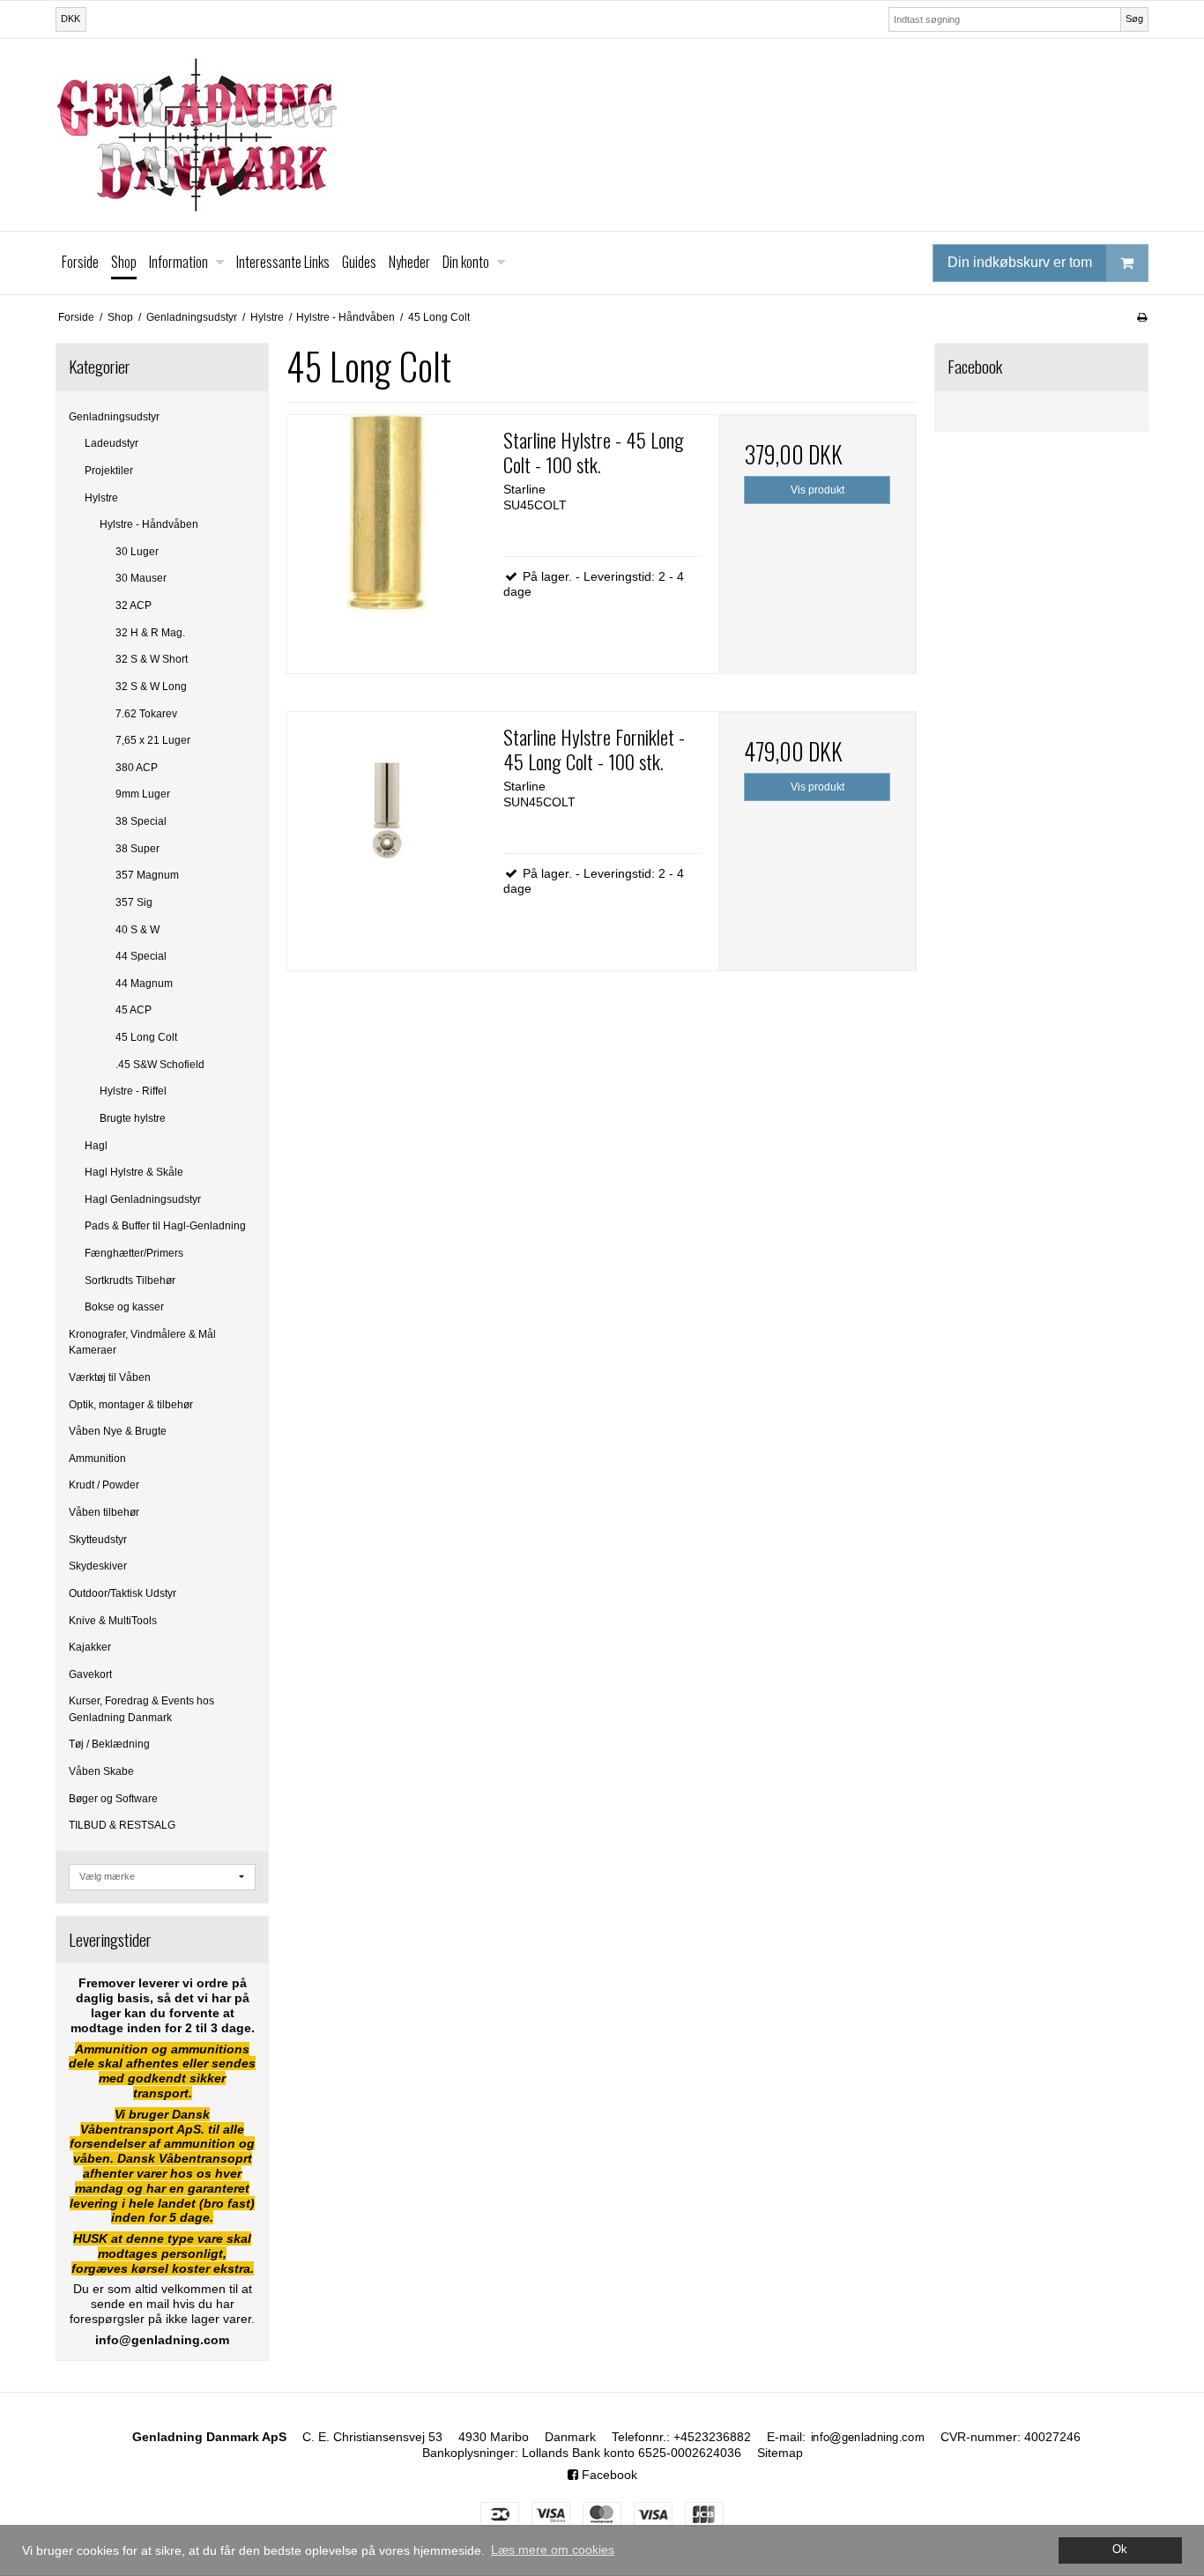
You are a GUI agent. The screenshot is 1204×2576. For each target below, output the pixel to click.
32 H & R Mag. (150, 633)
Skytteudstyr (98, 1540)
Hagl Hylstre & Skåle (134, 1172)
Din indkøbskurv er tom (1020, 262)
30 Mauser (141, 578)
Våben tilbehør (104, 1512)
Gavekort (90, 1674)
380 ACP (137, 768)
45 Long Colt (146, 1037)
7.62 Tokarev (146, 714)
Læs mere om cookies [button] (553, 2550)
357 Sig (134, 902)
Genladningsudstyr (114, 417)
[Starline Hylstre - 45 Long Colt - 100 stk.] (386, 514)
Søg (1134, 19)
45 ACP (134, 1010)
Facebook (608, 2475)
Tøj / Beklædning (109, 1744)
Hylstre (101, 498)
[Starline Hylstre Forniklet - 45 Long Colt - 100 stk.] (386, 811)
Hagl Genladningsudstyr (143, 1199)
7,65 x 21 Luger (153, 740)
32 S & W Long (151, 687)
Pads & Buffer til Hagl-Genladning (165, 1226)
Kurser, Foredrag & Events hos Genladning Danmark (141, 1709)
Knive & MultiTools (113, 1621)
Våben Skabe (101, 1771)
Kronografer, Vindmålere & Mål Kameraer (142, 1342)
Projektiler (109, 471)
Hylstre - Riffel (133, 1091)
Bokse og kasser (124, 1307)
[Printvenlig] (1142, 317)
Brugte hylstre (133, 1118)
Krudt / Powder (104, 1485)
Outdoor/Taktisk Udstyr (123, 1593)
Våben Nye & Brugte (118, 1431)
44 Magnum (144, 984)
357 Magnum (147, 875)
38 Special (141, 821)
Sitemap (780, 2453)
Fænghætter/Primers (134, 1253)
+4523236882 (712, 2437)
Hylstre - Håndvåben (149, 524)
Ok (1120, 2550)
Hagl (96, 1146)
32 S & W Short (152, 659)
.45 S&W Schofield (160, 1065)
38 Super (137, 849)
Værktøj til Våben (110, 1377)
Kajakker (90, 1647)
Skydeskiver (98, 1566)
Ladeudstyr (111, 443)
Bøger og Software (113, 1799)
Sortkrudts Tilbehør (130, 1281)
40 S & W (137, 930)
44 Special (141, 956)
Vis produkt (818, 490)
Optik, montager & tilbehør (131, 1405)
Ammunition (97, 1459)
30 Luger (137, 552)
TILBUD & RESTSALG (122, 1825)
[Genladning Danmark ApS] (602, 135)
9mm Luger (143, 794)
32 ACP (134, 605)
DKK (71, 19)
